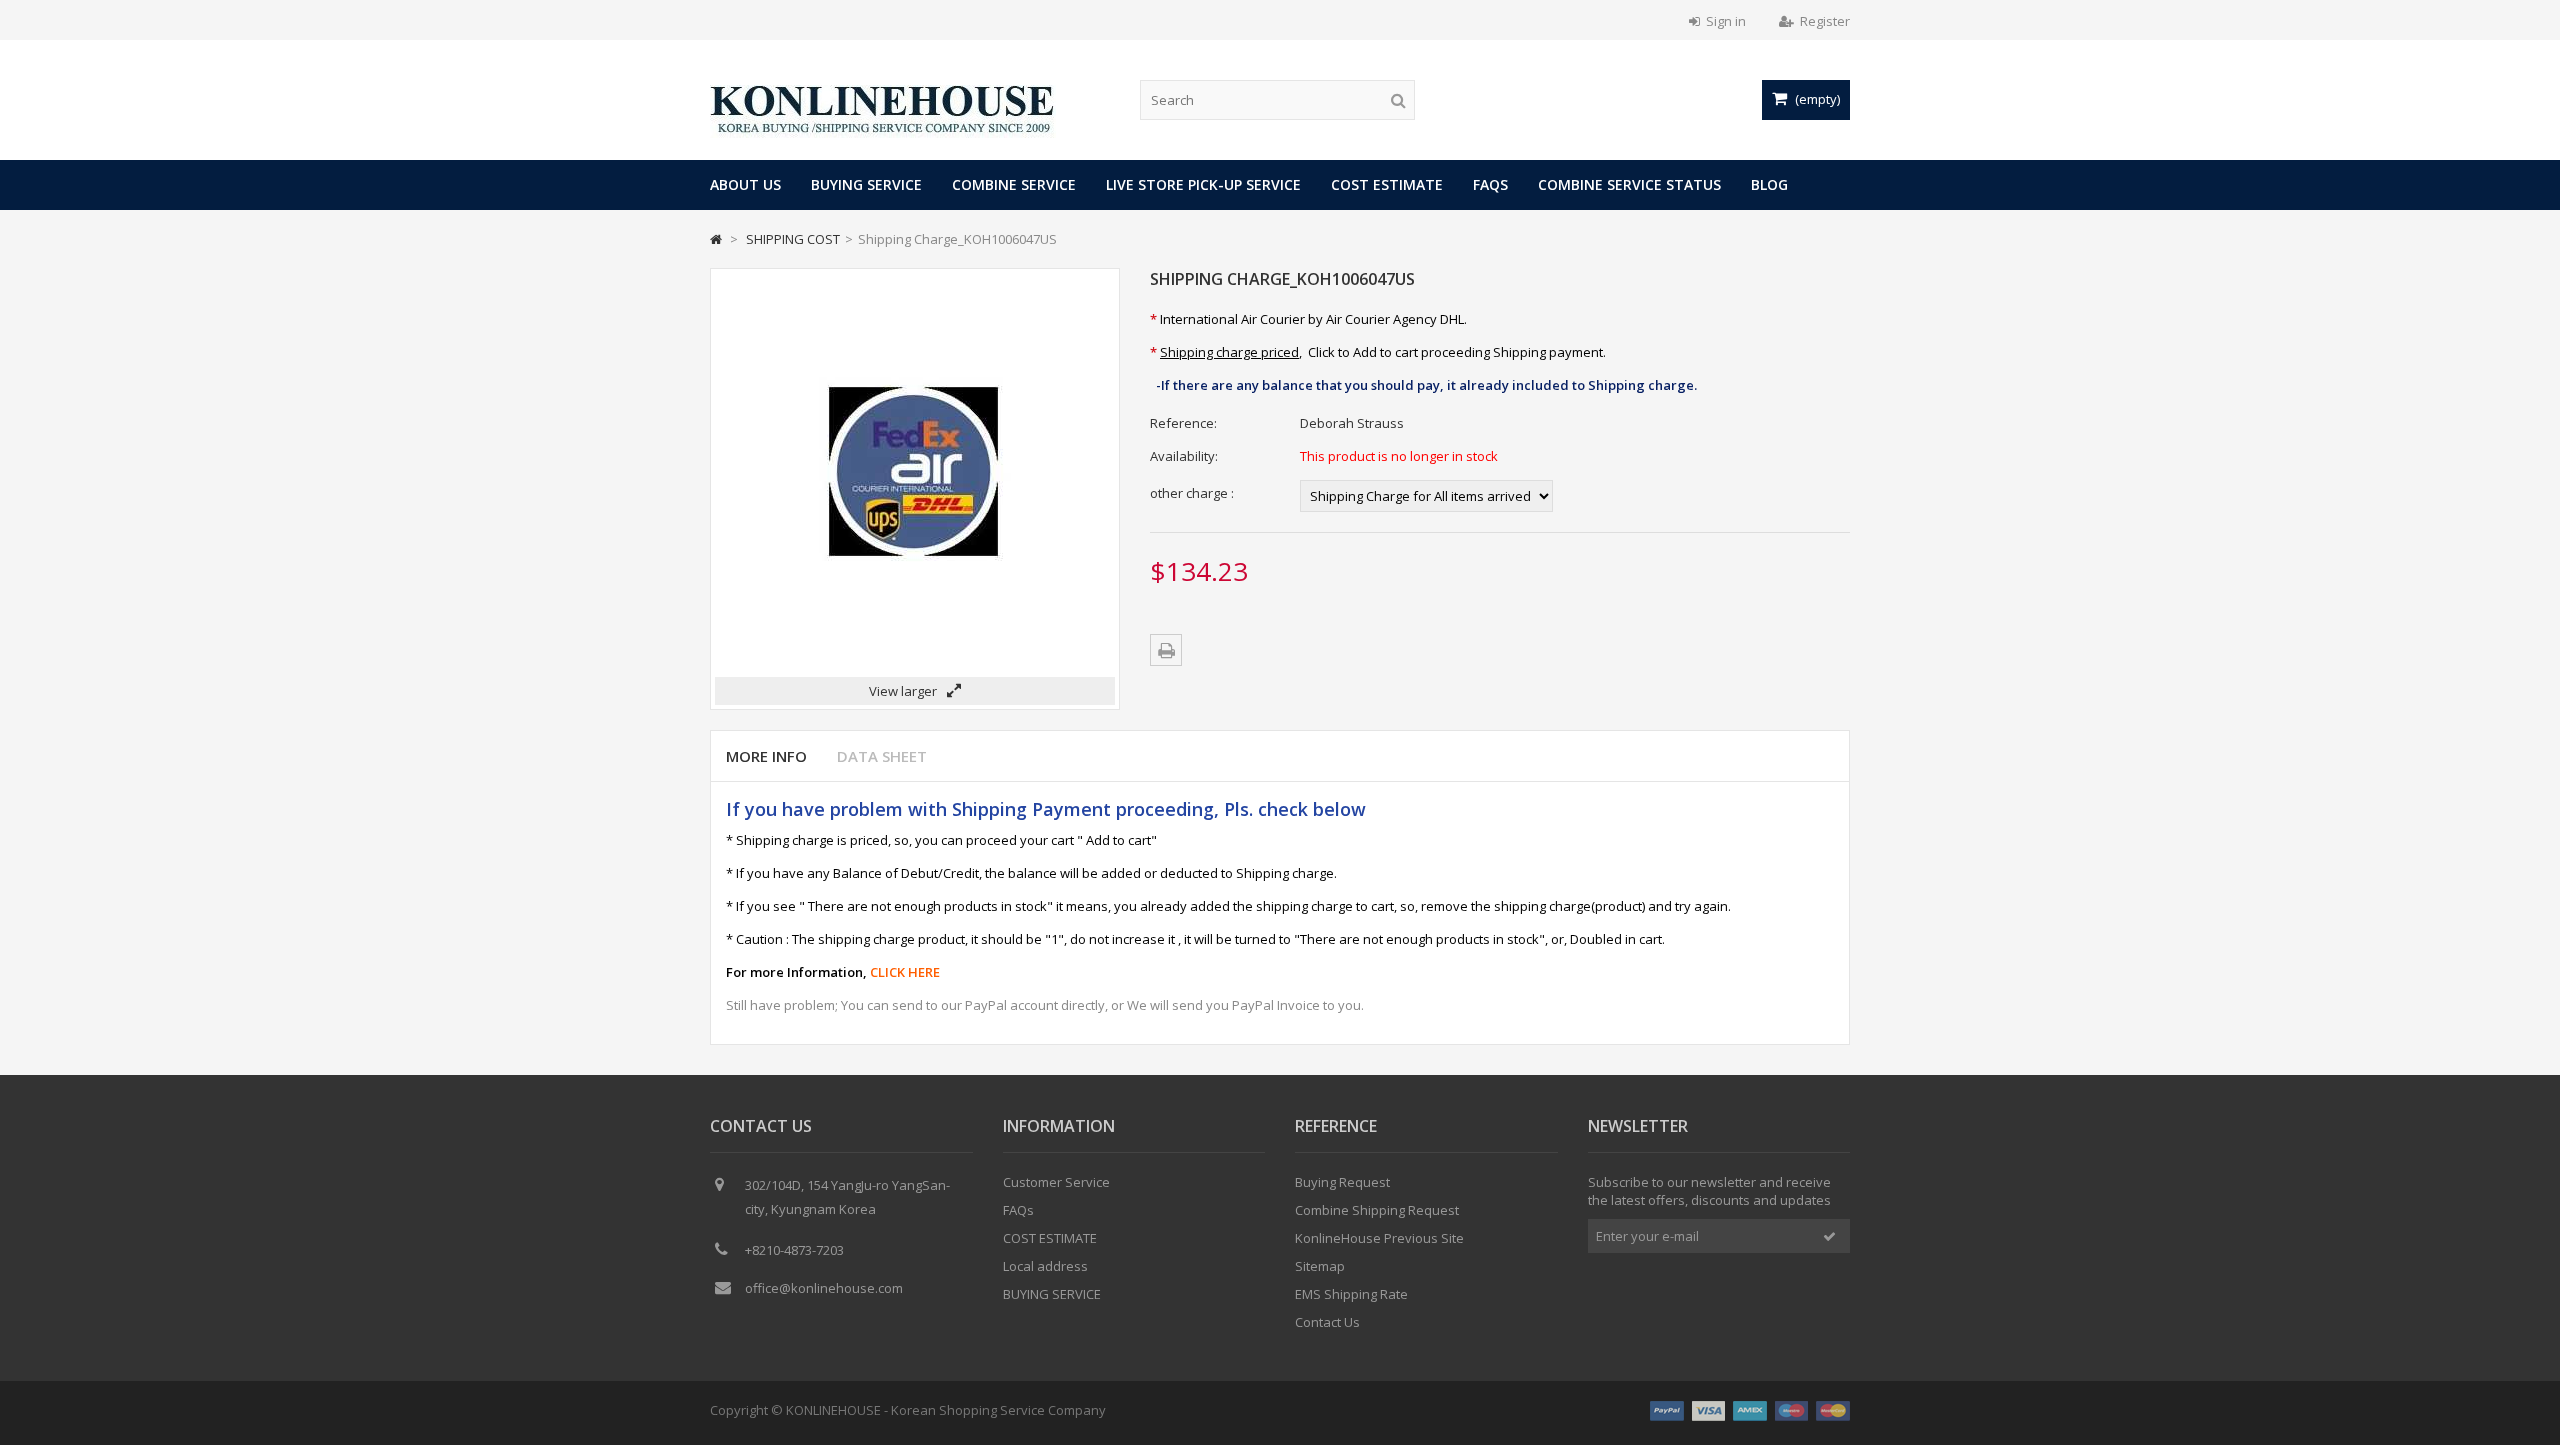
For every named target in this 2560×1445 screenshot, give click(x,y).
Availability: (1184, 456)
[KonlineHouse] (883, 133)
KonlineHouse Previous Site (1379, 1238)
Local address (1045, 1266)
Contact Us (1327, 1322)
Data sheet (882, 756)
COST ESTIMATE (1387, 184)
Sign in (1726, 21)
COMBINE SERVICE (1014, 184)
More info (766, 756)
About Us (745, 184)
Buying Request (1342, 1182)
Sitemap (1320, 1266)
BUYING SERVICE (866, 184)
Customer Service (1056, 1182)
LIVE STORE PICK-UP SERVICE (1203, 184)
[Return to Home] (716, 239)
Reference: (1183, 423)
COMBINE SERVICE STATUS (1629, 184)
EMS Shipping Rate (1351, 1294)
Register (1825, 21)
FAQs (1490, 184)
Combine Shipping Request (1377, 1210)
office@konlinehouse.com (824, 1288)
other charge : (1192, 493)
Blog (1769, 184)
